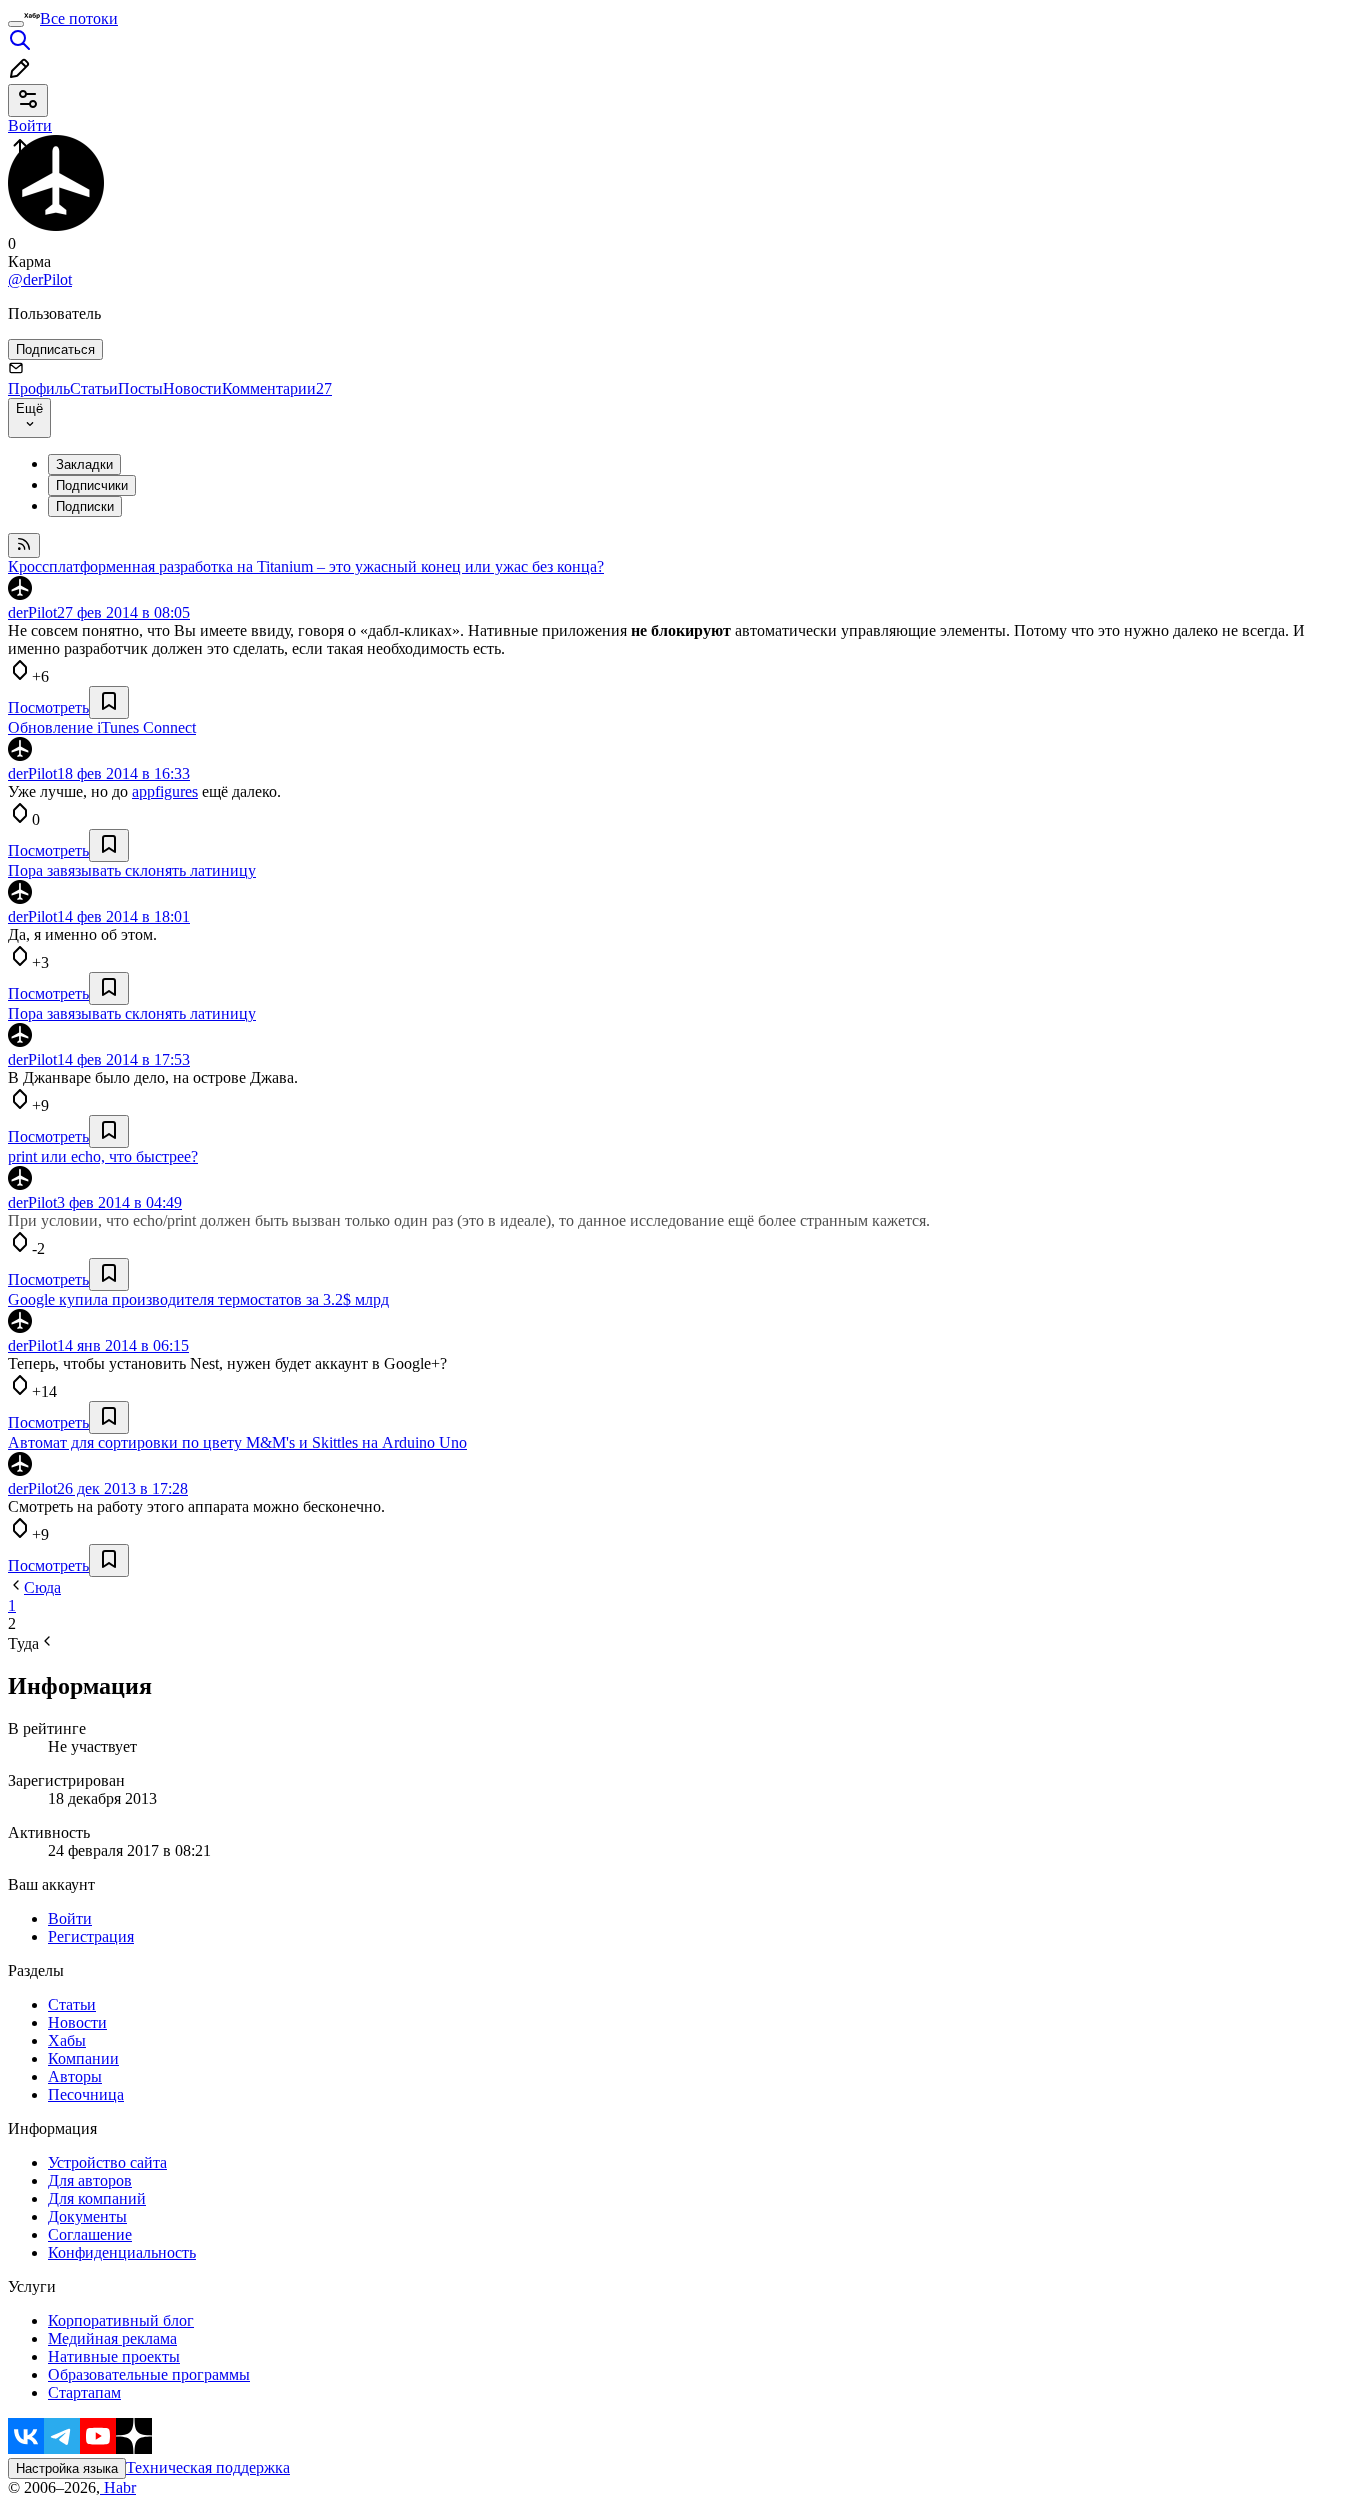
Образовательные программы (149, 2374)
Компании (83, 2058)
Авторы (75, 2076)
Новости (192, 388)
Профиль (39, 388)
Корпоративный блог (121, 2320)
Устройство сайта (107, 2162)
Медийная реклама (112, 2338)
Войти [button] (30, 125)
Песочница (86, 2094)
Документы (87, 2216)
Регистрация (91, 1936)
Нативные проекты (114, 2356)
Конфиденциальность (122, 2252)
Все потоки (79, 18)
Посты (140, 388)
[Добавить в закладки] (109, 702)
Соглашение (90, 2234)
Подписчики (92, 485)
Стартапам (84, 2392)
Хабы (67, 2040)
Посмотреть (48, 707)
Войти (70, 1918)
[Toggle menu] (16, 24)
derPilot (32, 612)
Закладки (84, 464)
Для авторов (90, 2180)
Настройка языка (67, 2468)
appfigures (165, 791)
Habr (118, 2487)
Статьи (94, 388)
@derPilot (40, 279)
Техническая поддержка (208, 2467)
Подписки (85, 506)
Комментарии (277, 388)
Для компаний (97, 2198)
